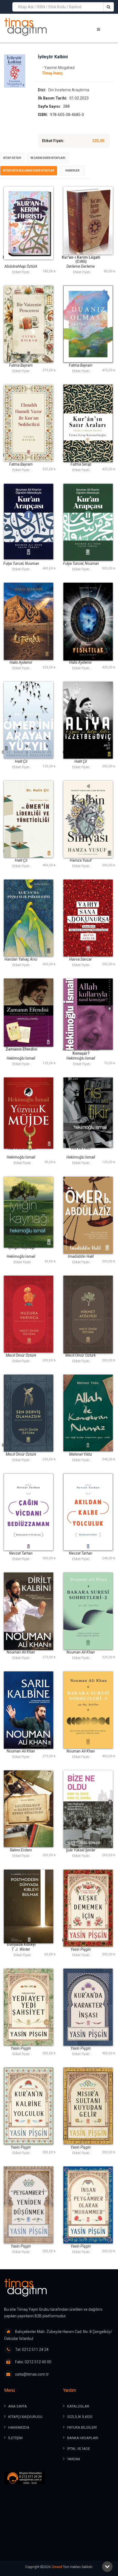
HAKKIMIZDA (19, 2427)
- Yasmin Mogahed (58, 68)
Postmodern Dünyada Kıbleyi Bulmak (21, 1945)
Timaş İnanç (52, 73)
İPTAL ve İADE (79, 2449)
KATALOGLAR (78, 2406)
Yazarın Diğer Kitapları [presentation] (48, 158)
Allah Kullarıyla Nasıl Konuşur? (81, 1051)
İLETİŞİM (15, 2438)
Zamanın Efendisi (21, 1049)
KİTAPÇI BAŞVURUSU (25, 2417)
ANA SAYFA (18, 2406)
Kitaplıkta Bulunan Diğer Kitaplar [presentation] (29, 171)
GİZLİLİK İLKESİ (80, 2417)
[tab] (12, 158)
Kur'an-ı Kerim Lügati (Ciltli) (81, 259)
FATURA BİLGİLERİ (82, 2427)
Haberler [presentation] (72, 171)
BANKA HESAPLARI (83, 2438)
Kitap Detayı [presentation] (12, 158)
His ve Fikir (81, 1148)
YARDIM (74, 2459)
